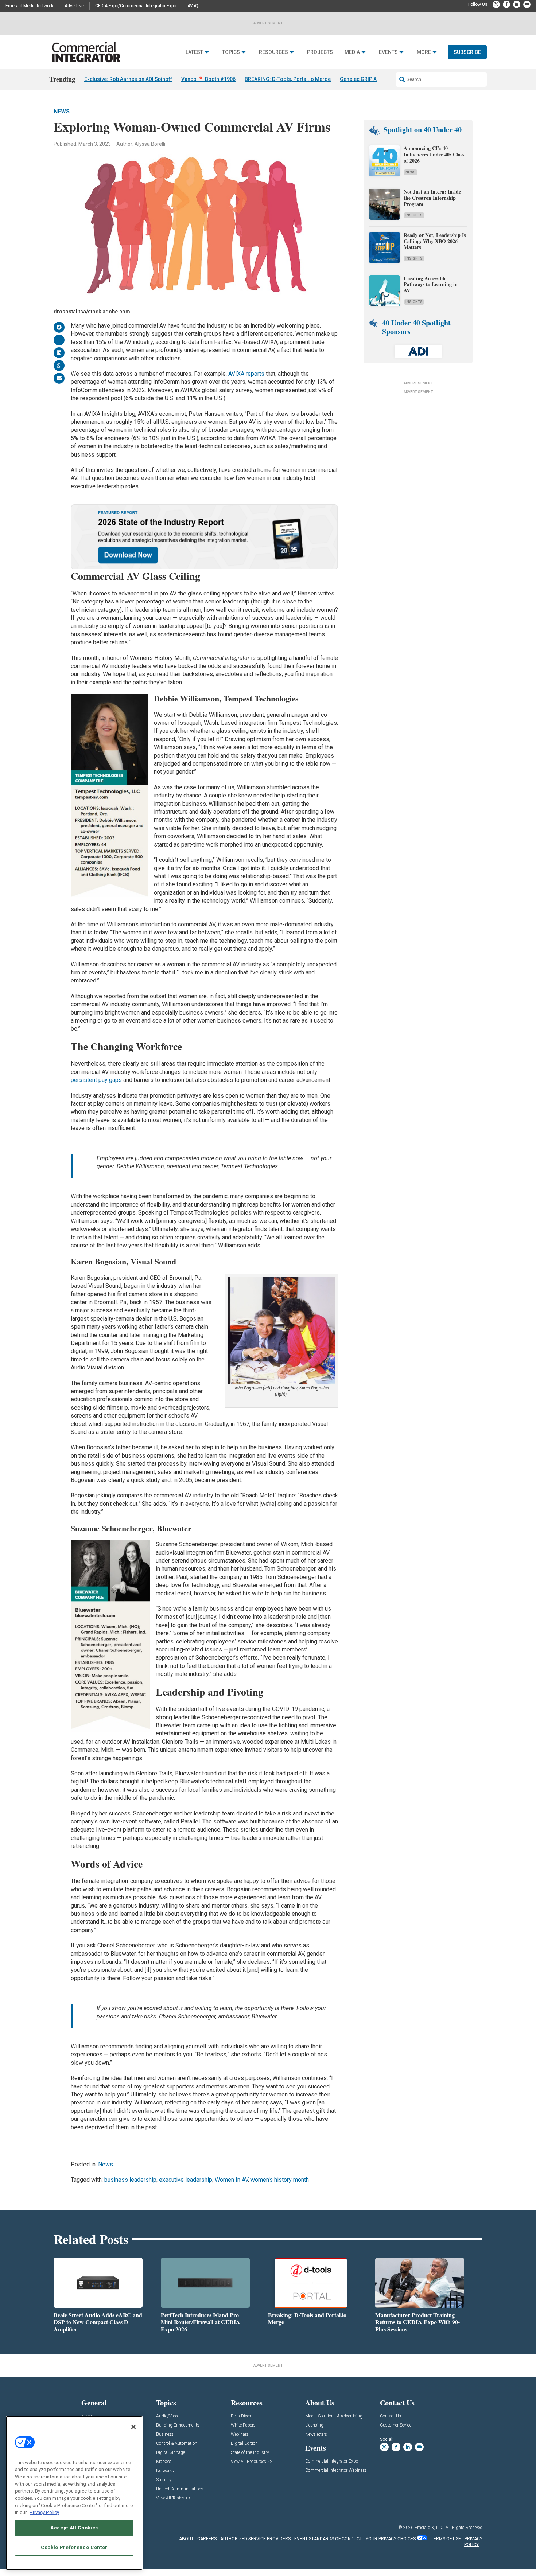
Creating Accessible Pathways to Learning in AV (431, 284)
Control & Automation (177, 2444)
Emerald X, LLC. (430, 2528)
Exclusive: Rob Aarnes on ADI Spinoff (128, 79)
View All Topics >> (173, 2498)
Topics (231, 52)
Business (165, 2434)
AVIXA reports (246, 374)
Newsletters (316, 2434)
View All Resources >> (252, 2462)
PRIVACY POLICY (473, 2542)
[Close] (133, 2427)
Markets (164, 2462)
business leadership (130, 2180)
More (424, 52)
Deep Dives (241, 2416)
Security (164, 2480)
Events (388, 52)
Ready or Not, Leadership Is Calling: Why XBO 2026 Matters (435, 241)
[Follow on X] (496, 4)
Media (352, 52)
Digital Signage (170, 2453)
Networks (165, 2471)
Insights (414, 215)
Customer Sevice (396, 2425)
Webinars (240, 2434)
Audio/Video (168, 2416)
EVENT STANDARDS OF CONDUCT (328, 2539)
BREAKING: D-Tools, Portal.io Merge (288, 79)
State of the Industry (250, 2453)
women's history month (280, 2180)
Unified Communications (180, 2489)
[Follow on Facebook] (506, 4)
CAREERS (207, 2539)
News (62, 111)
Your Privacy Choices (391, 2539)
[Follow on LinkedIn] (517, 4)
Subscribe (467, 52)
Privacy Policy (44, 2512)
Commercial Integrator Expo (332, 2461)
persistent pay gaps (96, 1080)
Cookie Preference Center (74, 2547)
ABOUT (186, 2539)
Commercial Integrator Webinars (336, 2471)
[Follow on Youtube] (527, 4)
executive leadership (186, 2180)
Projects (320, 52)
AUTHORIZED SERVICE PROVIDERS (255, 2539)
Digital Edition (244, 2444)
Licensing (314, 2425)
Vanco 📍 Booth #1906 (208, 79)
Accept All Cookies (74, 2528)
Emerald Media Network (29, 6)
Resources (273, 52)
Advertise (74, 6)
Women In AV (231, 2180)
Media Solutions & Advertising (334, 2416)
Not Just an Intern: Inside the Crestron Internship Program (432, 198)
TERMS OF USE (446, 2539)
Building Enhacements (178, 2425)
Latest (194, 52)
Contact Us (391, 2416)
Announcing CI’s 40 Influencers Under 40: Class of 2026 (434, 154)
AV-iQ (193, 6)
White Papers (243, 2425)
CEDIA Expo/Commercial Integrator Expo (136, 6)
